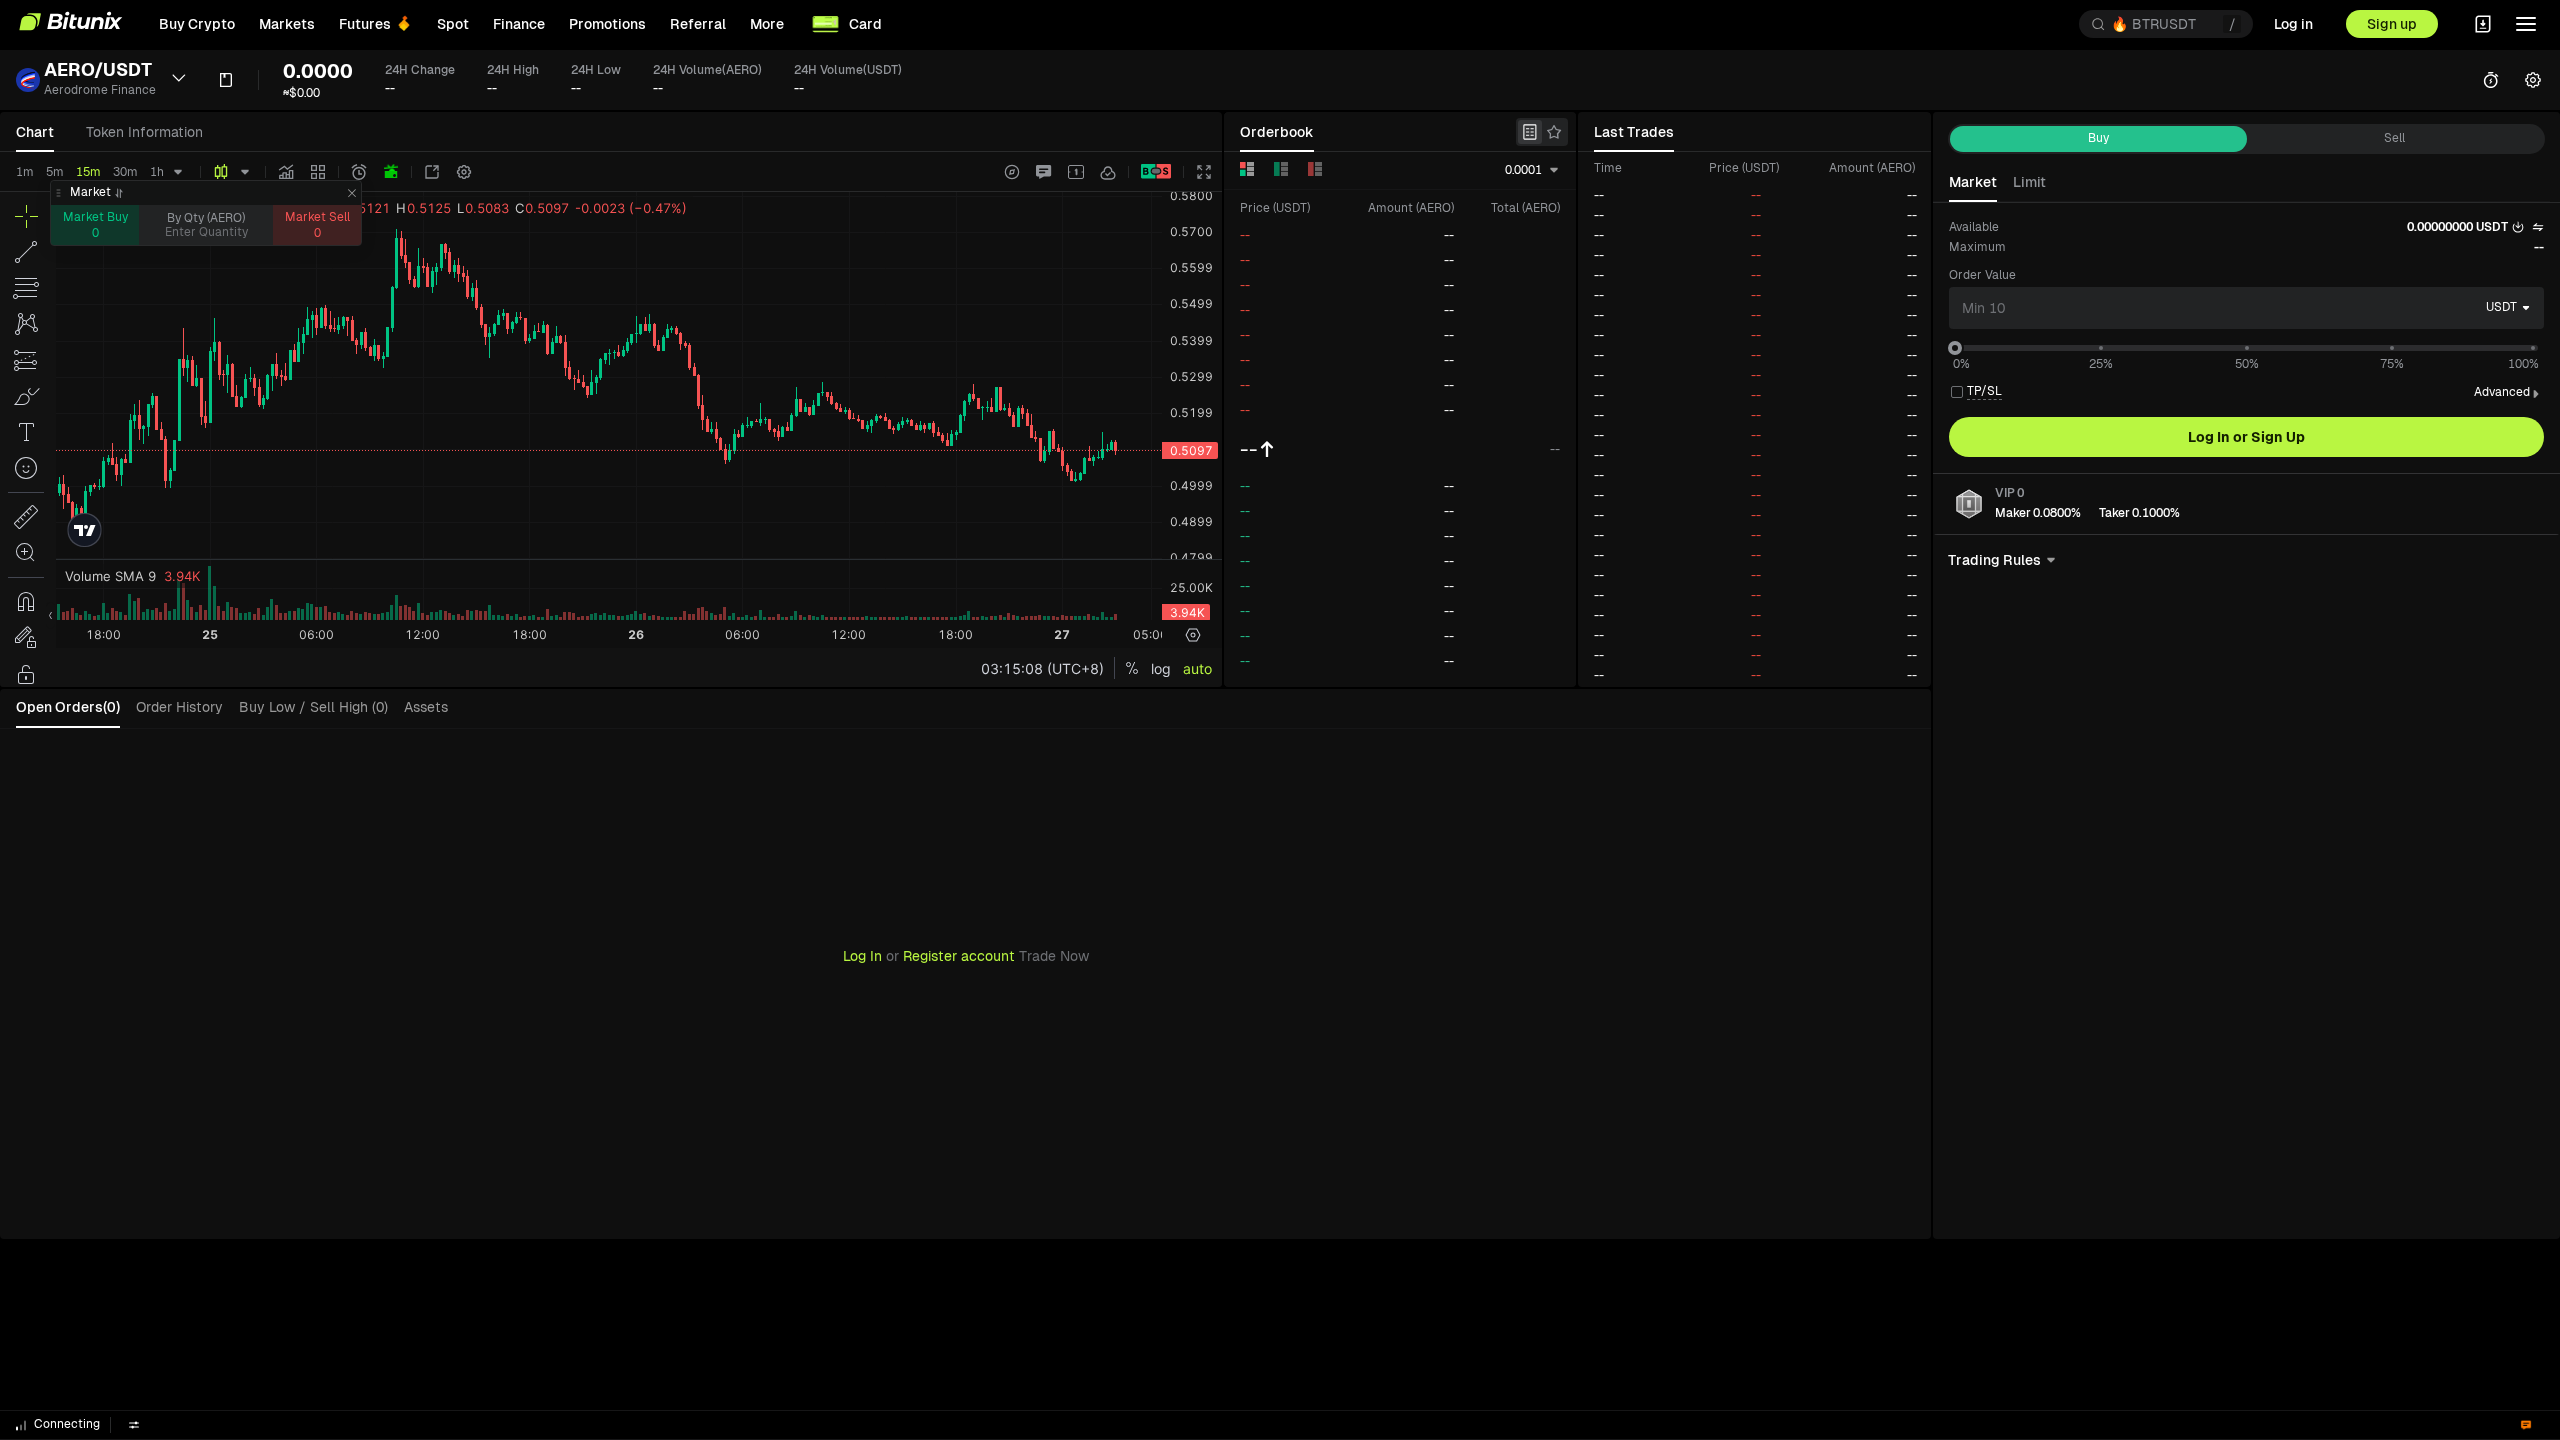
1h (157, 172)
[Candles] (221, 172)
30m (125, 172)
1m (25, 172)
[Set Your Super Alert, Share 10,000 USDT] (391, 172)
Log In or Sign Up (2246, 437)
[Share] (432, 172)
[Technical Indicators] (286, 172)
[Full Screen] (1204, 172)
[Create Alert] (359, 172)
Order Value (1982, 275)
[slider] (1955, 348)
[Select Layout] (1076, 172)
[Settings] (464, 172)
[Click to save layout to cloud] (1108, 172)
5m (55, 172)
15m (88, 172)
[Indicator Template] (318, 172)
